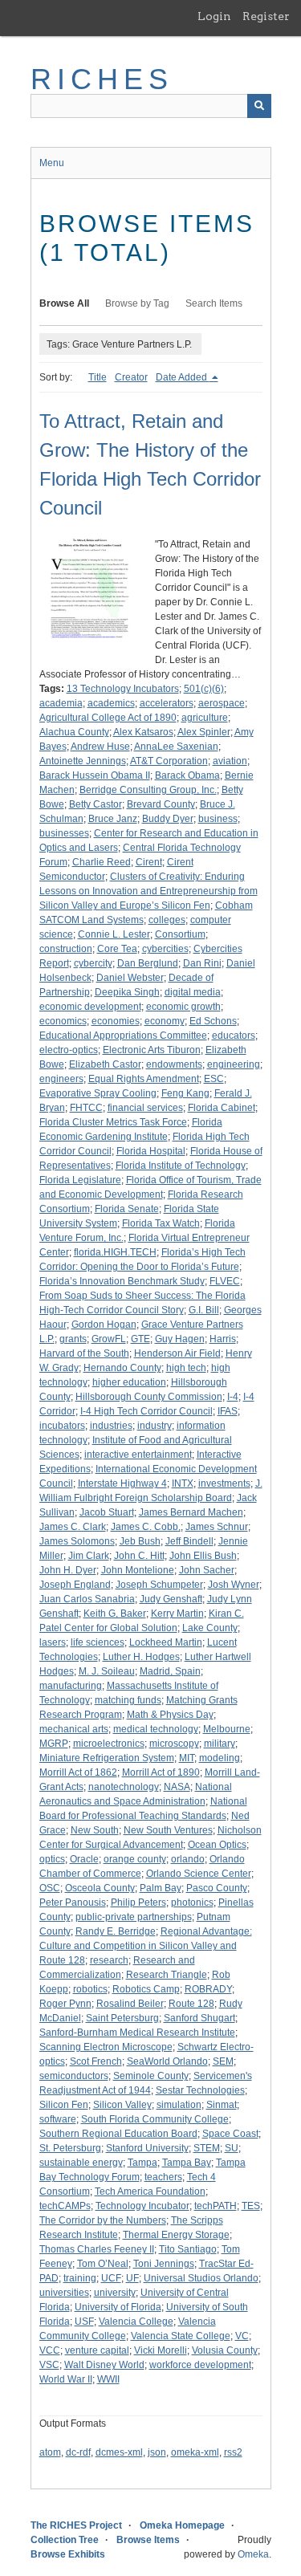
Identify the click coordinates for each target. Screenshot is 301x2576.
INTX (183, 1483)
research (109, 1960)
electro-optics (69, 1050)
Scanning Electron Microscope (106, 2047)
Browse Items (148, 2540)
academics (111, 703)
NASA (177, 1787)
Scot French (96, 2061)
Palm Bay (161, 1888)
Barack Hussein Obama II (95, 775)
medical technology (156, 1729)
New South (95, 1830)
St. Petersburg (70, 2148)
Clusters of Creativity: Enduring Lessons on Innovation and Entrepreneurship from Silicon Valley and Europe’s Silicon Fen (148, 891)
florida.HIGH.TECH (115, 1252)
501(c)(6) (204, 689)
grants (73, 1339)
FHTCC (86, 1108)
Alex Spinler (204, 732)
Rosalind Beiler (130, 2004)
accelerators (167, 703)
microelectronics (109, 1744)
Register (266, 16)
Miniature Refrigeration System (107, 1758)
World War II (66, 2379)
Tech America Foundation (150, 2191)
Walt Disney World (104, 2365)
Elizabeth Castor (105, 1064)
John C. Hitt (139, 1556)
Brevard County (161, 804)
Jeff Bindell (189, 1541)
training (80, 2278)
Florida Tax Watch (161, 1223)
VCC (50, 2350)
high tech (186, 1368)
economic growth (183, 1007)
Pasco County (217, 1888)
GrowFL (109, 1339)
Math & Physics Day (170, 1715)
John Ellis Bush (203, 1556)
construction (66, 949)
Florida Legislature (80, 1180)
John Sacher (207, 1570)
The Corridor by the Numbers (103, 2220)
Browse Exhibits (68, 2554)
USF (84, 2322)
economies (116, 1021)
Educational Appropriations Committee (123, 1036)
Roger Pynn (65, 2004)
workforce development (200, 2365)
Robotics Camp (146, 1989)
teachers (163, 2177)
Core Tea (117, 949)
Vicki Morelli (161, 2350)
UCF (111, 2278)
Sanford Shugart (199, 2018)
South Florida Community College (155, 2119)
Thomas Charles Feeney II (97, 2249)
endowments (174, 1064)
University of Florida (118, 2307)
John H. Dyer (68, 1570)
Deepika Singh (127, 992)
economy (165, 1021)
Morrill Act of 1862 (78, 1772)
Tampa (142, 2163)
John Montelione (138, 1570)
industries (111, 1426)
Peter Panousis (73, 1902)
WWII (108, 2379)
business (218, 819)
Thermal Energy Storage (176, 2235)
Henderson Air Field (177, 1353)
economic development (90, 1007)
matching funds (128, 1700)
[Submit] (259, 106)
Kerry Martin (177, 1614)
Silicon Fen (64, 2105)
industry (155, 1426)
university (115, 2293)
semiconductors (74, 2076)
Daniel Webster (130, 978)
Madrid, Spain (170, 1671)
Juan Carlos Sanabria (87, 1599)
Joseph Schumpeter (159, 1585)
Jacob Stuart (107, 1512)
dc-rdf (78, 2452)
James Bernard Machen (191, 1512)
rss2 (233, 2452)
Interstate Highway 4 (122, 1483)
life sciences (98, 1642)
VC (242, 2336)
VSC (49, 2365)
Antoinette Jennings (83, 761)
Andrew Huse (100, 747)
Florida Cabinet (222, 1108)
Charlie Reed (102, 862)
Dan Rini (202, 963)
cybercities (165, 949)
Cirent (149, 862)
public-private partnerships (134, 1917)
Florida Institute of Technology (181, 1166)
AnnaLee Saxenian (176, 747)
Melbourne (227, 1729)
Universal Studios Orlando (201, 2278)
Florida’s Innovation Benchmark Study (122, 1281)
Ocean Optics (217, 1845)
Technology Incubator (142, 2206)
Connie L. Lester (114, 934)
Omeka (253, 2554)
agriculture (205, 718)
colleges (167, 920)
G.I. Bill (204, 1310)
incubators (62, 1426)
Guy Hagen (180, 1339)
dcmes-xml (119, 2452)
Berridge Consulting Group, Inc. (148, 790)
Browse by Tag (137, 303)
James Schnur (217, 1527)
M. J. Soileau (107, 1671)
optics (52, 1859)
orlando (188, 1859)
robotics (90, 1989)
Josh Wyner (234, 1585)
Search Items (214, 303)
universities (64, 2293)
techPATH (216, 2206)
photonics (192, 1902)
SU (232, 2148)
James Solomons (77, 1541)
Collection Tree (65, 2540)
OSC (50, 1888)
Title (98, 377)
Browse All (64, 303)
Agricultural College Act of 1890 (108, 718)
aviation (230, 761)
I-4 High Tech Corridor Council (146, 1411)
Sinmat (222, 2105)
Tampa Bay (187, 2163)
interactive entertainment (138, 1455)
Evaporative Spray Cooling (98, 1093)
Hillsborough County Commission (149, 1397)
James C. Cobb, (146, 1527)
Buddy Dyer (168, 819)
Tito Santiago (188, 2249)
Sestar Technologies (200, 2090)
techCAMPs (65, 2206)
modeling (220, 1758)
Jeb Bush (140, 1541)
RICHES (102, 79)
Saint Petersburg (122, 2018)
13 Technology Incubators (123, 689)
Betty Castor (96, 804)
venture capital (97, 2350)
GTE (140, 1339)
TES (251, 2206)
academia (61, 703)
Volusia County (225, 2350)
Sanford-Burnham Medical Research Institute (137, 2033)
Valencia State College (181, 2336)
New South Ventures (168, 1830)
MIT (187, 1758)
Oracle (84, 1859)
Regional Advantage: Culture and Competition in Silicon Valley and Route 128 (146, 1946)
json (157, 2452)
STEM (207, 2148)
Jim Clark (89, 1556)
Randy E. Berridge (116, 1931)
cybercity (93, 963)
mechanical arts (74, 1729)
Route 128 (191, 2004)
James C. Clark (73, 1527)
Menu (52, 163)
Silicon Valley (122, 2105)
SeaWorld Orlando (167, 2061)
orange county (135, 1859)
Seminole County (151, 2076)
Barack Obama (187, 775)
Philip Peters (138, 1902)
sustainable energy (81, 2163)
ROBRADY (208, 1989)
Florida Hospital (151, 1151)
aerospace (222, 703)
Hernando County (122, 1368)
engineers (61, 1079)
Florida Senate (127, 1209)
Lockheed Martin (166, 1642)
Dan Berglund (148, 963)
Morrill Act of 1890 (161, 1772)
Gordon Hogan (104, 1325)
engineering (234, 1064)
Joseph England (75, 1585)
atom (50, 2452)
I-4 (233, 1397)
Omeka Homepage (182, 2525)
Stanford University (147, 2148)
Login (214, 16)
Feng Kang (185, 1093)
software (58, 2119)
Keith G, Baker (115, 1614)
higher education (129, 1382)
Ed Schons (213, 1021)
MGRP (54, 1744)
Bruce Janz (113, 819)
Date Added (183, 377)
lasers (53, 1642)
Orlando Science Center (199, 1874)
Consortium (180, 934)
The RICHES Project (76, 2525)
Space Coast (230, 2134)
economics (63, 1021)
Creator (131, 377)
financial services (145, 1108)
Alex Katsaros (143, 732)
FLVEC (225, 1281)
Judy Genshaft (171, 1599)
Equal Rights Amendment (144, 1079)
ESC (214, 1079)
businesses (64, 833)
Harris (223, 1339)
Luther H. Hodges (141, 1657)
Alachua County (74, 732)
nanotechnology (124, 1787)
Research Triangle (167, 1975)
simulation (179, 2105)
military (220, 1744)
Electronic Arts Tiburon (152, 1050)
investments (224, 1483)
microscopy (174, 1744)
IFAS (228, 1411)
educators (234, 1036)
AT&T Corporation (169, 761)
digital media (193, 992)
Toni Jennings (164, 2264)
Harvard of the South (84, 1353)
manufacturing (71, 1686)
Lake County (210, 1628)
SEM (223, 2061)
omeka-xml (195, 2452)
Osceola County (100, 1888)
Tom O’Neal (103, 2264)
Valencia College (136, 2322)
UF (132, 2278)
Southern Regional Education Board (118, 2134)
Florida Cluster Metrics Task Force (113, 1122)
